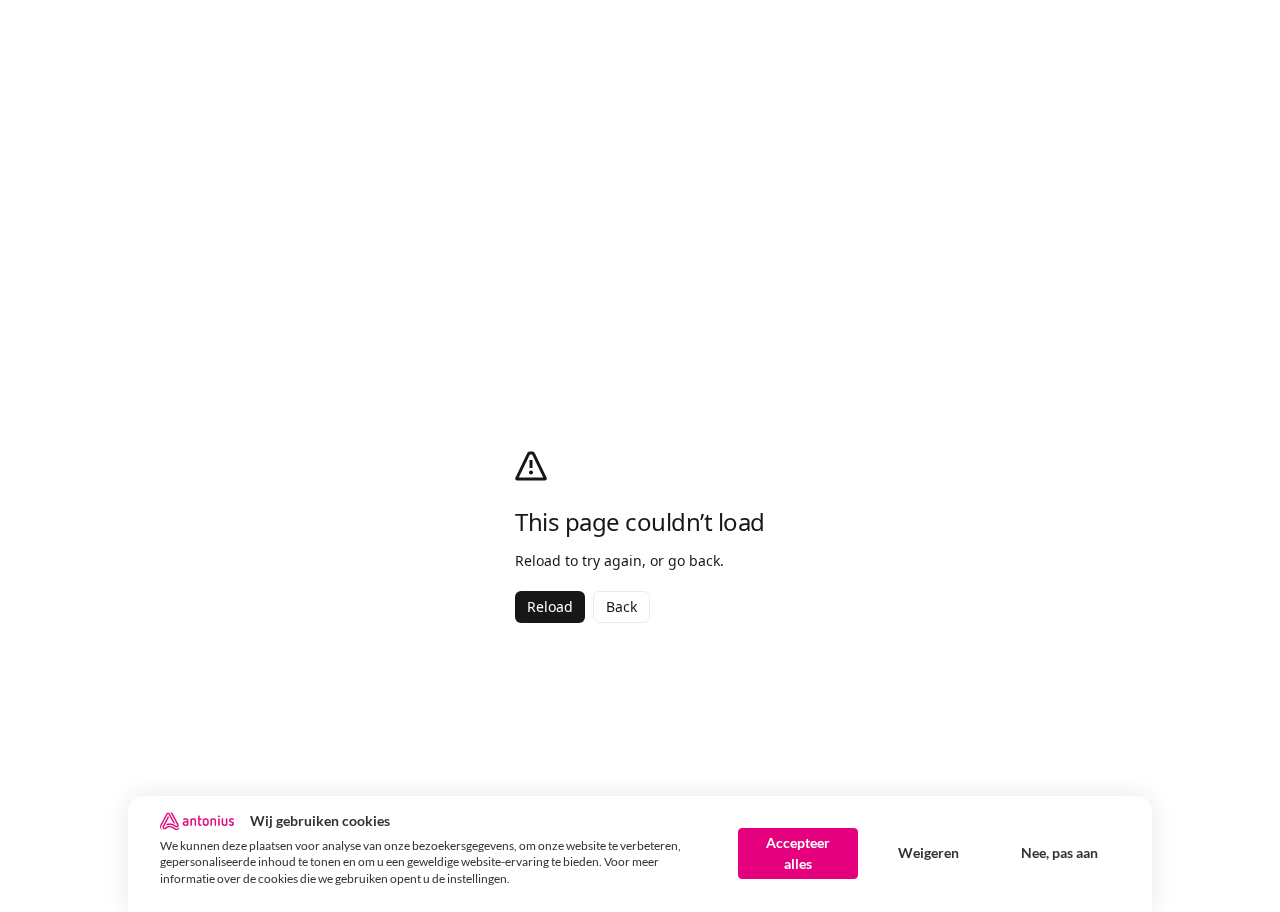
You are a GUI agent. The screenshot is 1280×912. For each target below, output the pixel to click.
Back (621, 606)
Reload (550, 606)
